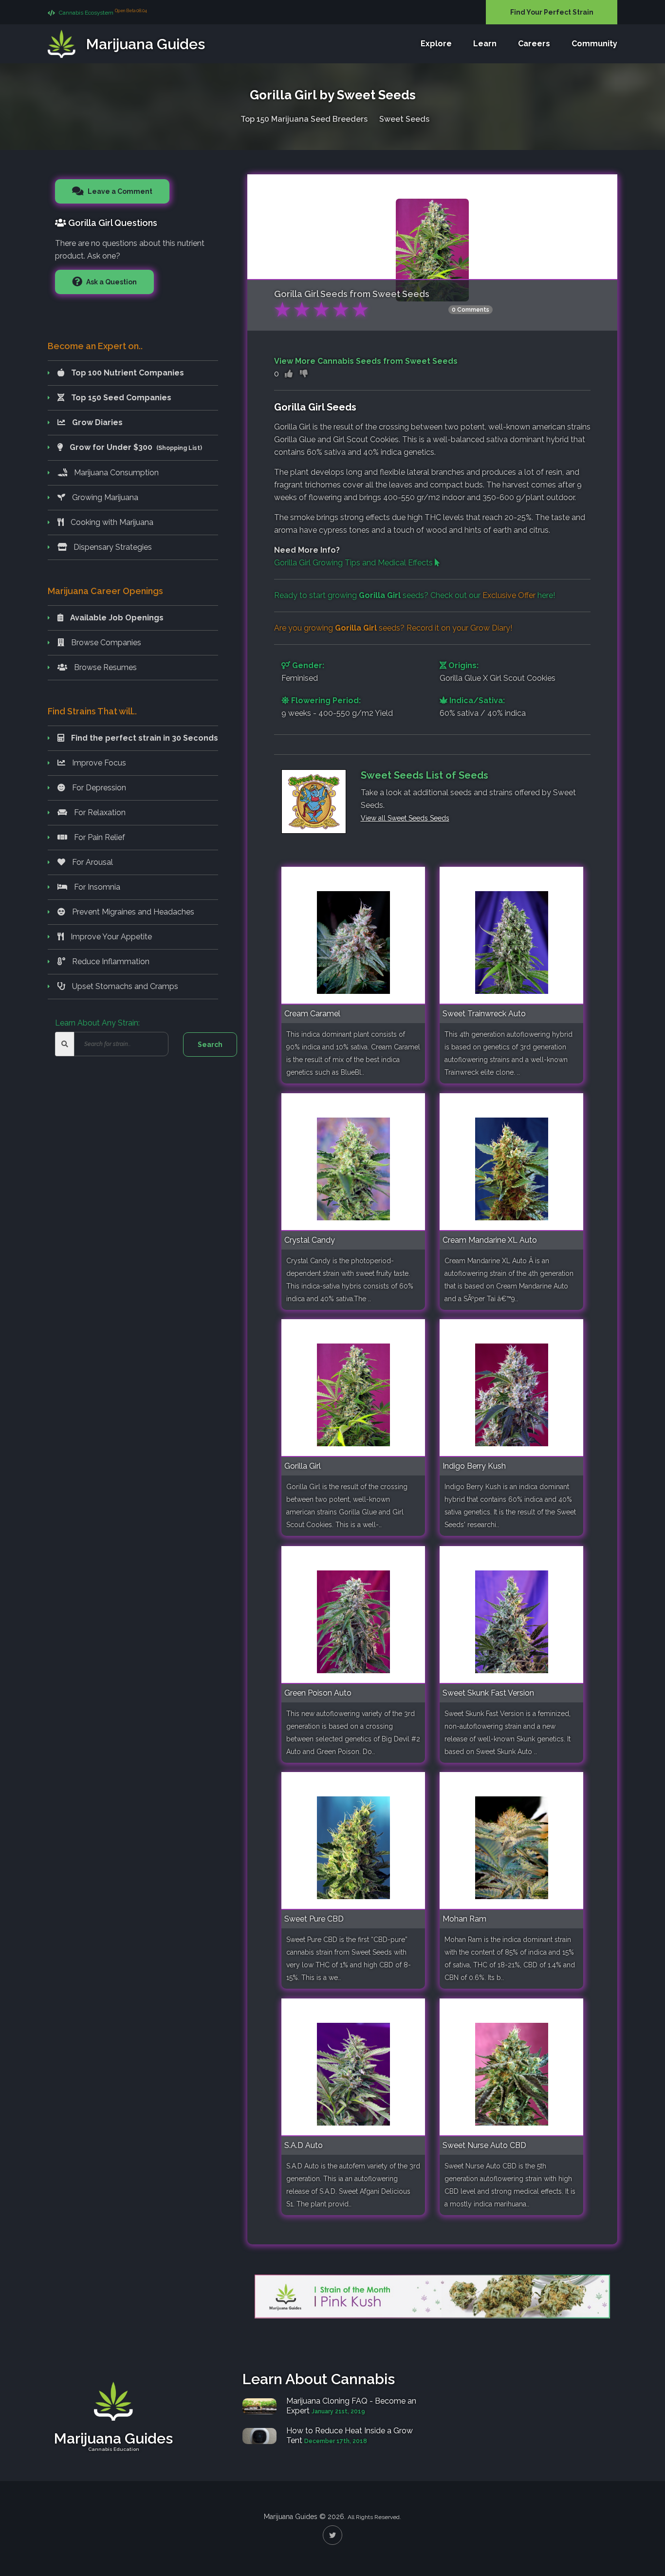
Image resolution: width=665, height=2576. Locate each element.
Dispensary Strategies (112, 547)
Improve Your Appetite (110, 937)
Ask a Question (111, 282)
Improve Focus (98, 763)
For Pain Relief (99, 837)
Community (594, 44)
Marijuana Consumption (115, 473)
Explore (436, 44)
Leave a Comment (119, 191)
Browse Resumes (104, 667)
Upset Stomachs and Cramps (124, 986)
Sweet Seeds (404, 119)
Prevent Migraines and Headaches (132, 912)
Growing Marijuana (104, 497)
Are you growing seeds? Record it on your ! (393, 628)
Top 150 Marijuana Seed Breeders (304, 119)
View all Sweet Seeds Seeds (405, 818)
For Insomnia (96, 887)
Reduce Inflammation (110, 961)
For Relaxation (99, 812)
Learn (485, 44)
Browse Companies (105, 643)
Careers (534, 44)
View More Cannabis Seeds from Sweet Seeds (366, 361)
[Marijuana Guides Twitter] (332, 2535)
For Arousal (92, 862)
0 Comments (471, 310)
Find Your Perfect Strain (552, 12)
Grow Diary (490, 628)
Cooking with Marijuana (111, 522)
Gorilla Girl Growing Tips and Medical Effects (354, 563)
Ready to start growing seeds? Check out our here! (415, 595)
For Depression (98, 788)
